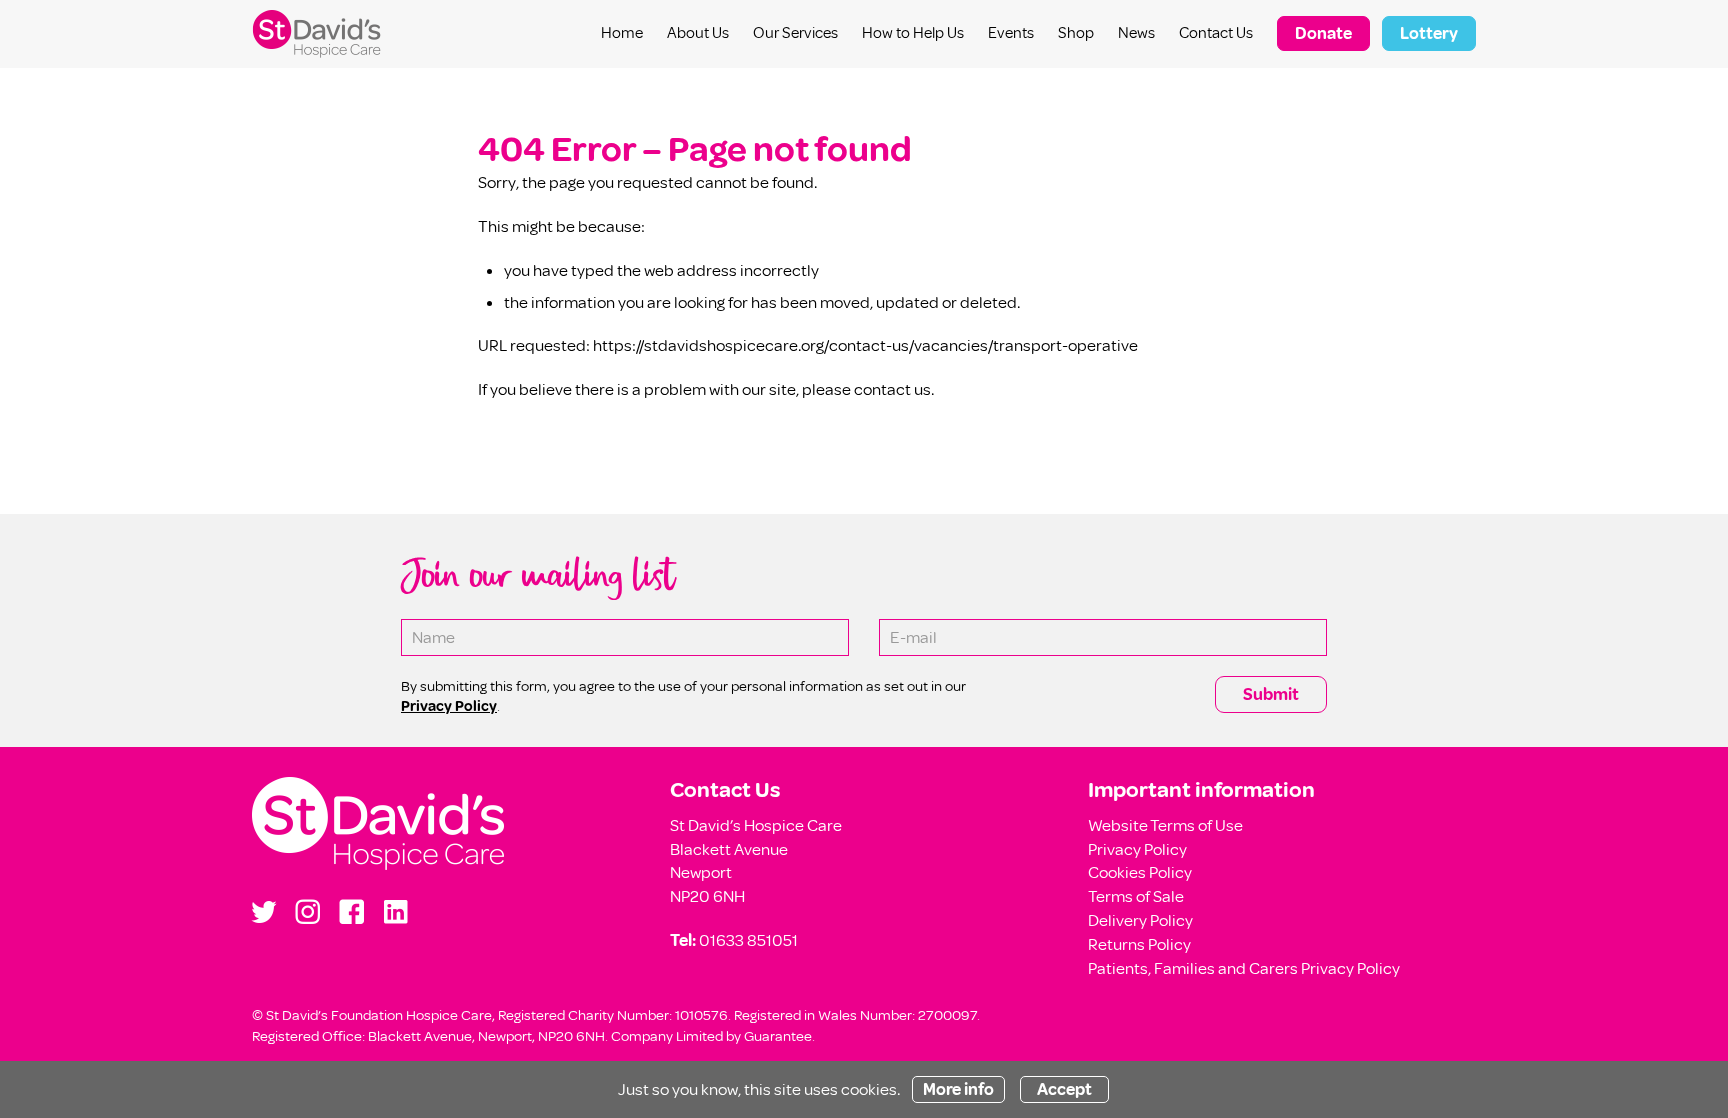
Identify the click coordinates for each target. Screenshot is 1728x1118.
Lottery (1429, 33)
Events (1011, 33)
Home (622, 33)
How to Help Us (913, 33)
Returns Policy (1139, 944)
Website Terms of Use (1165, 825)
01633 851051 (748, 940)
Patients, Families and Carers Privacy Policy (1244, 968)
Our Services (795, 33)
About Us (698, 33)
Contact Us (1216, 33)
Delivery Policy (1140, 920)
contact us (892, 389)
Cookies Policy (1140, 872)
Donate (1323, 33)
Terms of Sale (1136, 896)
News (1136, 33)
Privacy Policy (1137, 849)
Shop (1076, 33)
